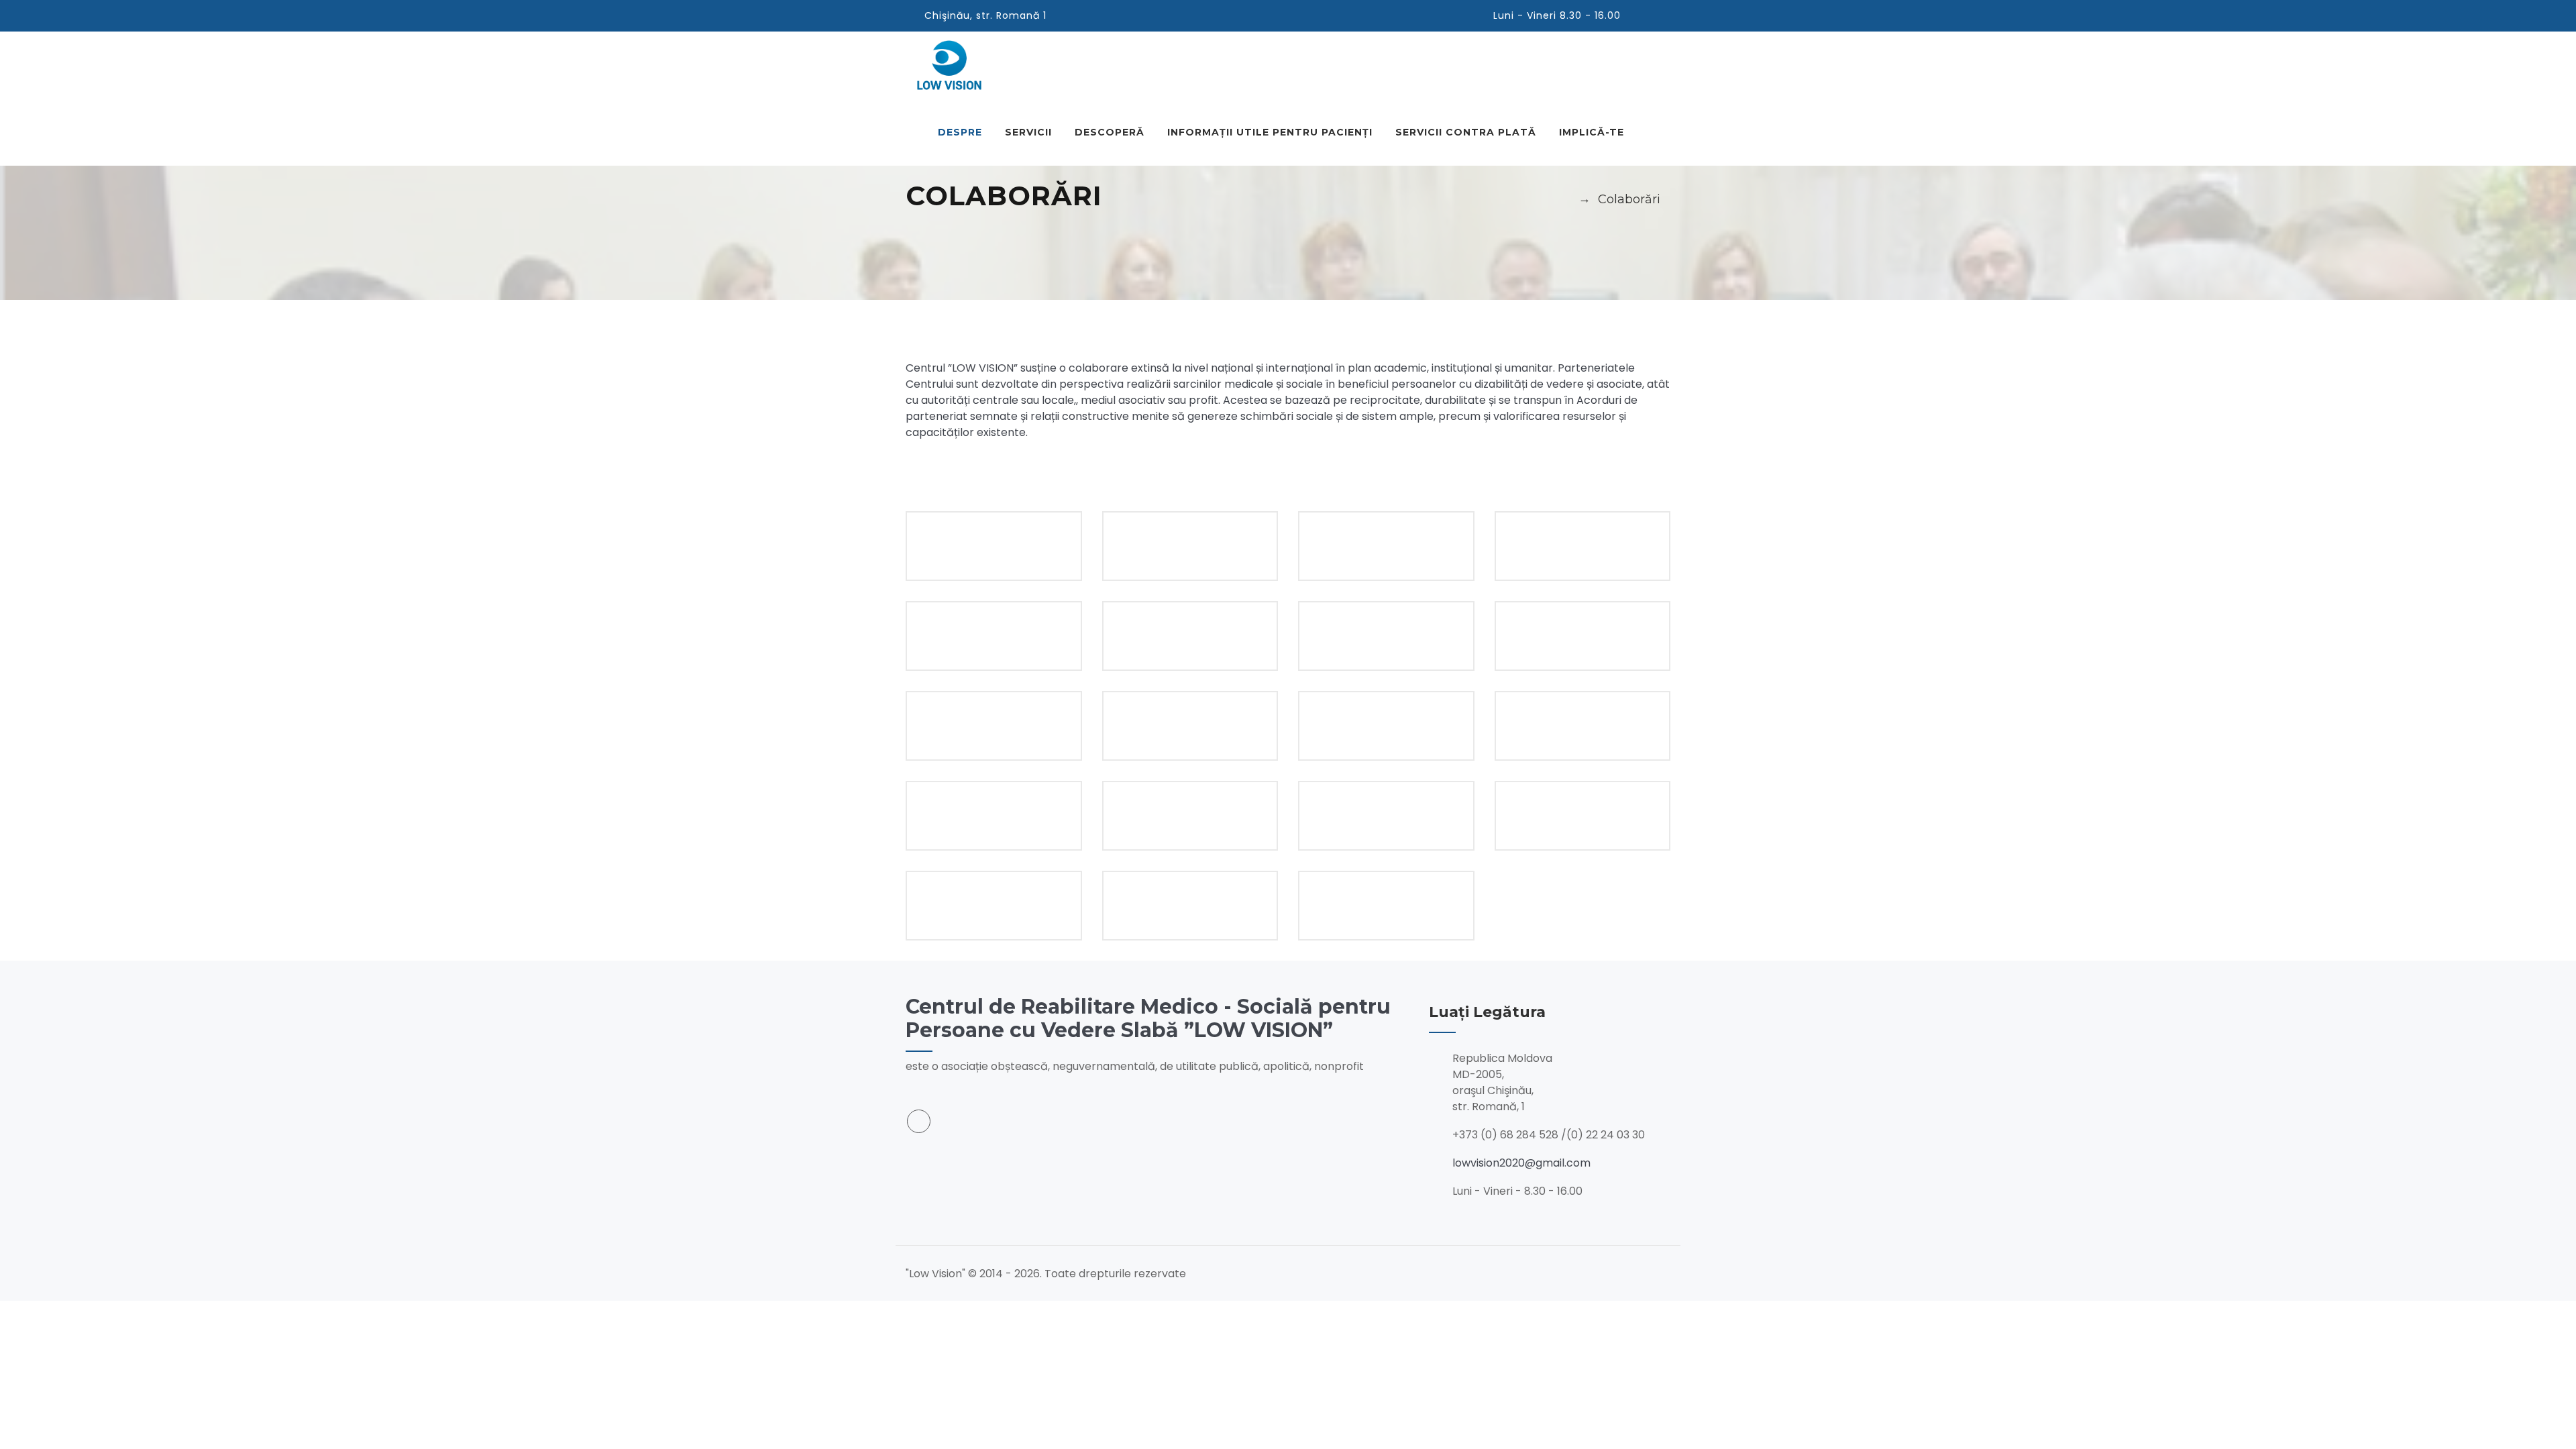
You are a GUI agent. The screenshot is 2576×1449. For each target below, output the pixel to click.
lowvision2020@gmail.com (1521, 1163)
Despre (960, 132)
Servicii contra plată (1466, 132)
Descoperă (1110, 132)
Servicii (1028, 132)
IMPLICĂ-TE (1592, 132)
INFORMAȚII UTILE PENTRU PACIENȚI (1270, 132)
